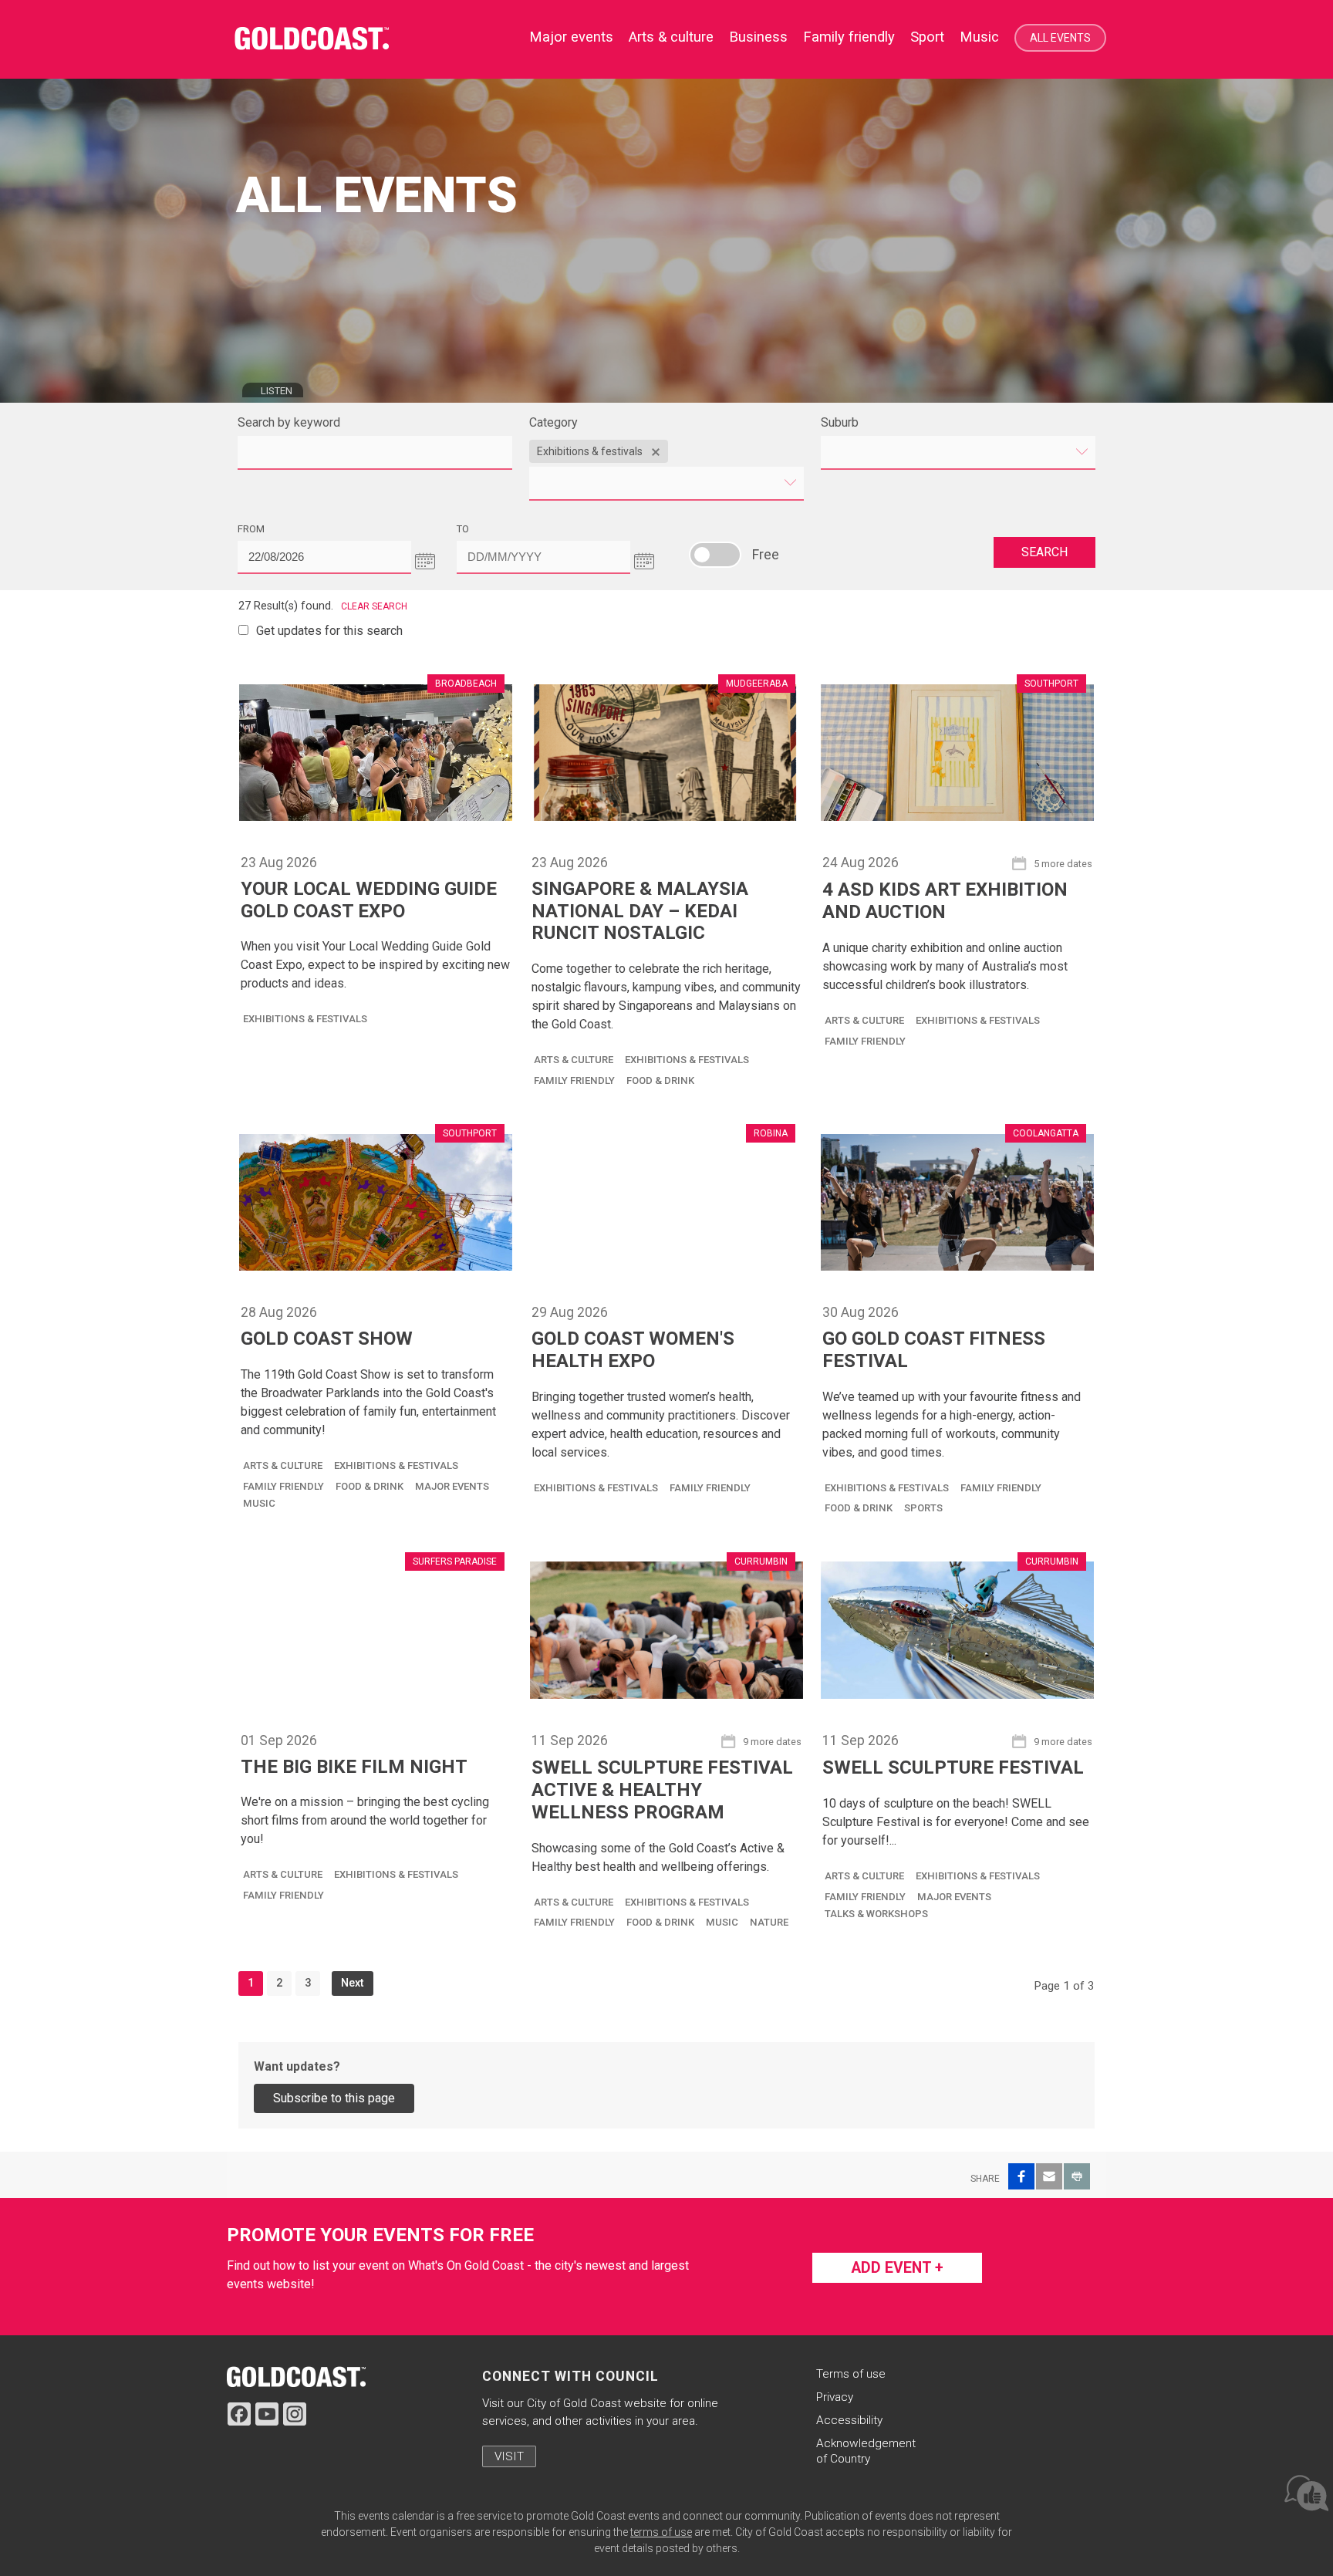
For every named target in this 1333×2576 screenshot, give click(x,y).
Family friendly (849, 37)
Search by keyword (289, 422)
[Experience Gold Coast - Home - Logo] (319, 39)
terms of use (661, 2532)
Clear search (374, 606)
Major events (452, 1486)
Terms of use (851, 2374)
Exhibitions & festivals (305, 1019)
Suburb (840, 422)
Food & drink (660, 1080)
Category (553, 422)
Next (353, 1983)
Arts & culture (671, 37)
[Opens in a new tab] (296, 2376)
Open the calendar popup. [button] (425, 561)
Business (758, 37)
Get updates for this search (329, 631)
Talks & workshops (876, 1914)
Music (979, 37)
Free (715, 555)
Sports (923, 1508)
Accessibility (849, 2420)
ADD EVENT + (897, 2268)
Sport (927, 37)
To (493, 528)
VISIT (509, 2456)
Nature (769, 1922)
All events (1060, 38)
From (281, 528)
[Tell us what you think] (1305, 2492)
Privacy (835, 2397)
